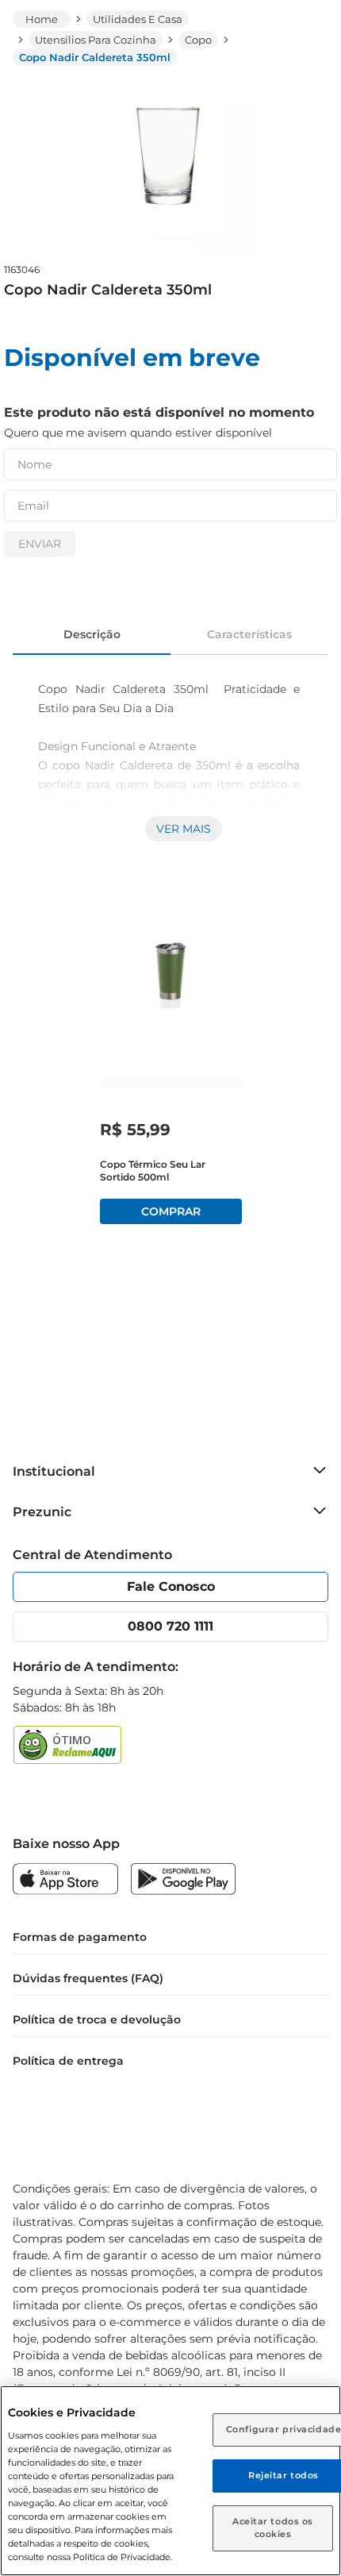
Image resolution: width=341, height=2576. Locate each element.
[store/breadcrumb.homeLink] (42, 19)
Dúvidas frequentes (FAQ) (88, 1978)
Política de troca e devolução (97, 2020)
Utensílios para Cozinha (96, 40)
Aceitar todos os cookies (273, 2528)
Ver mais (184, 829)
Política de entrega (68, 2061)
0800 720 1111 (170, 1626)
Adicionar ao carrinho (171, 1211)
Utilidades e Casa (138, 19)
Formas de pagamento (80, 1937)
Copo (198, 40)
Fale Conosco (171, 1586)
